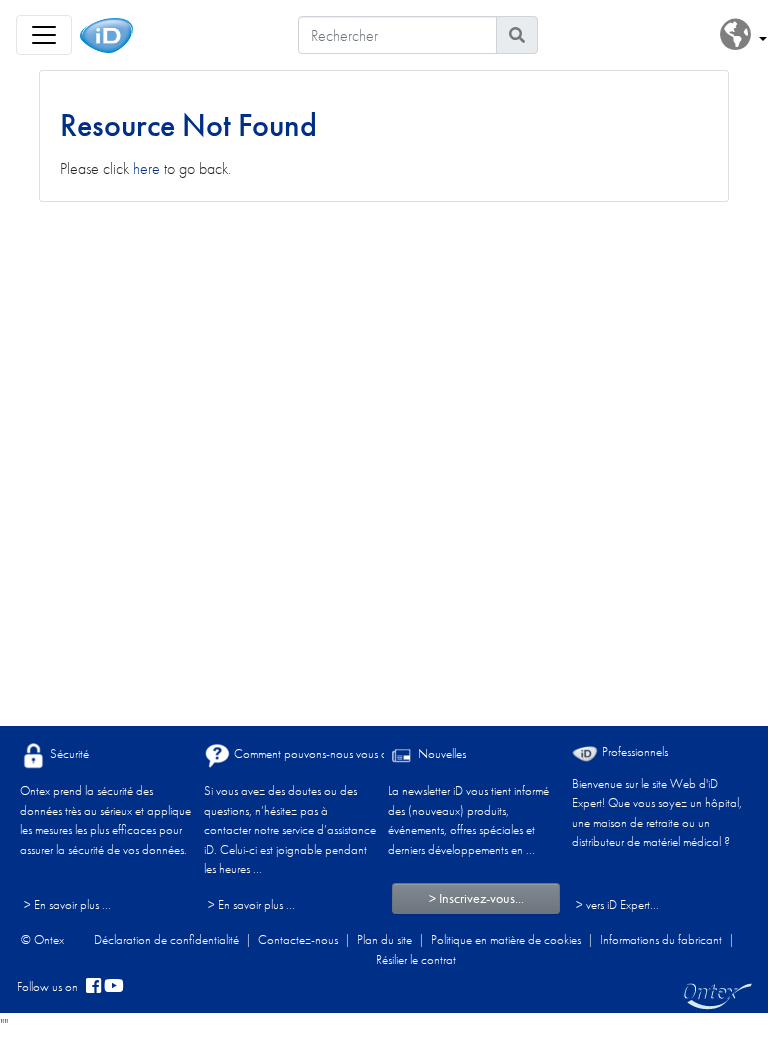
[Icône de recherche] (517, 35)
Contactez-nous (298, 939)
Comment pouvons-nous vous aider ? (323, 753)
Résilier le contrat (416, 959)
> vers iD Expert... (617, 904)
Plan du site (384, 939)
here (146, 168)
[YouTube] (114, 987)
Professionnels (633, 751)
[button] (743, 35)
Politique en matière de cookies (506, 939)
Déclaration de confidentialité (166, 939)
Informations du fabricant (661, 939)
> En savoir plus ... (67, 904)
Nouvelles (440, 753)
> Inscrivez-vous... (476, 898)
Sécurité (68, 753)
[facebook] (93, 987)
